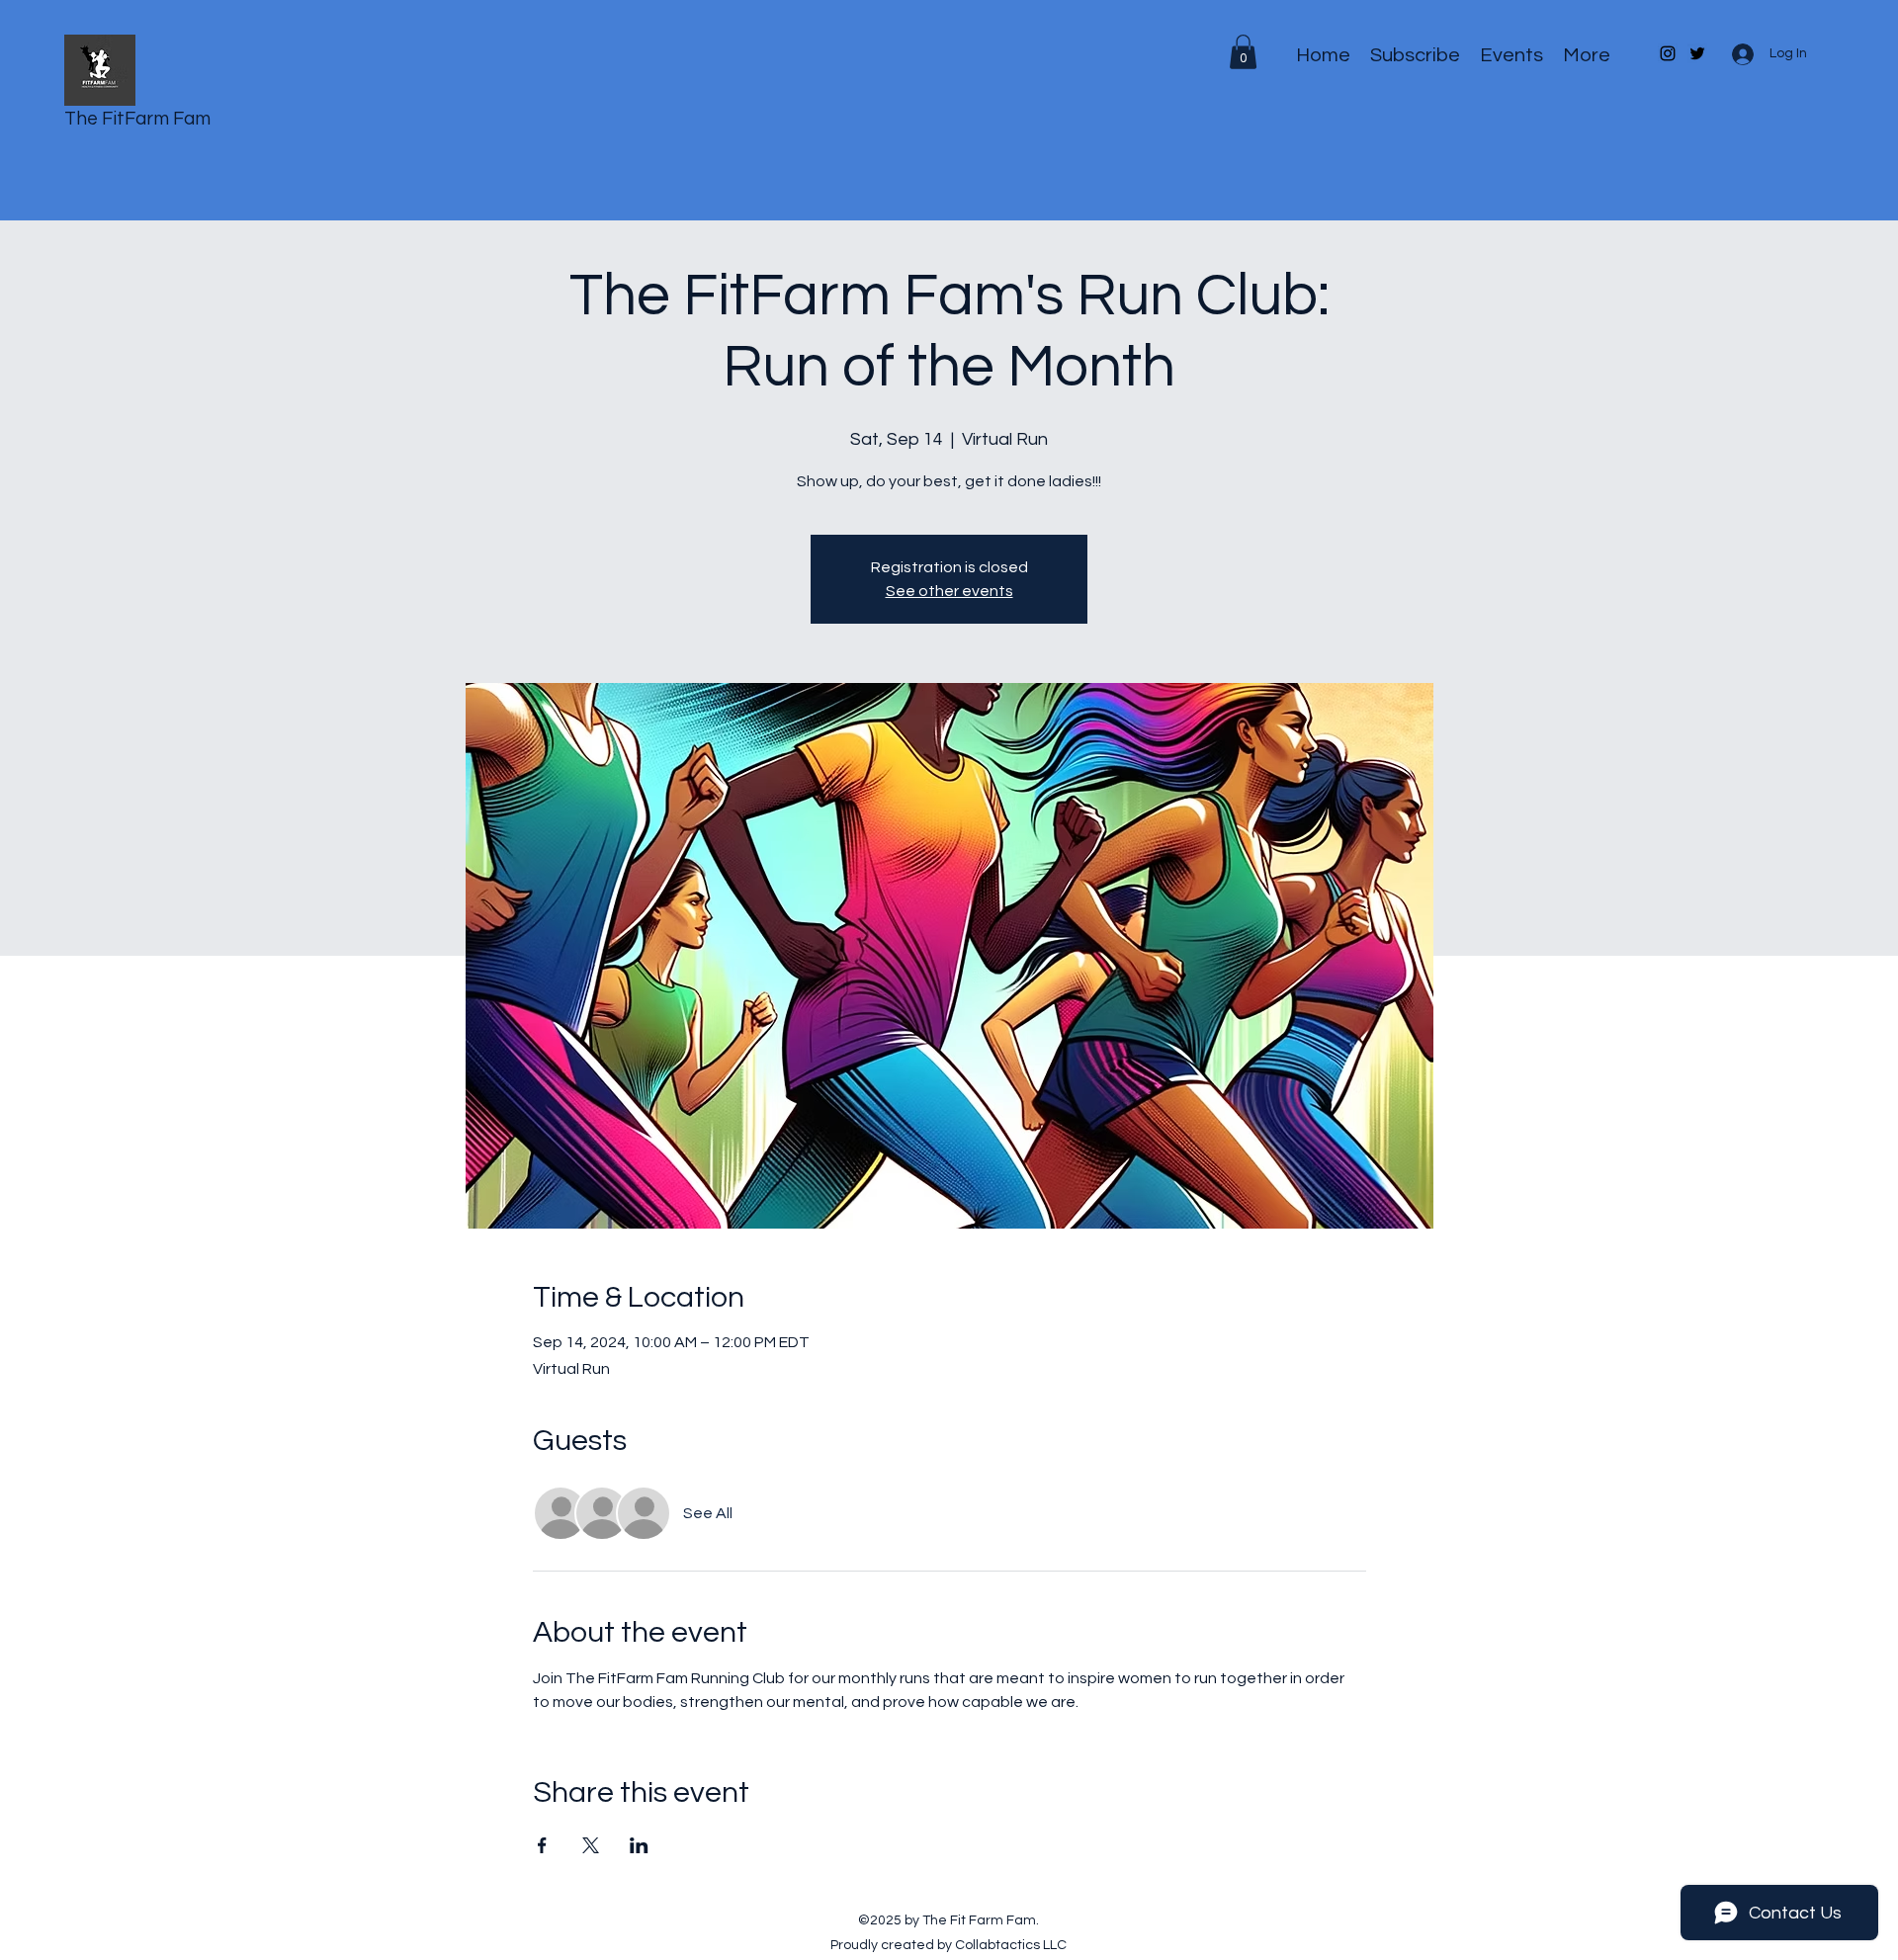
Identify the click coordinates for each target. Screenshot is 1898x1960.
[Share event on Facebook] (542, 1845)
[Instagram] (1668, 53)
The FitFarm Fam (137, 119)
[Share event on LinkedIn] (639, 1845)
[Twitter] (1697, 53)
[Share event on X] (591, 1845)
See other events (949, 591)
